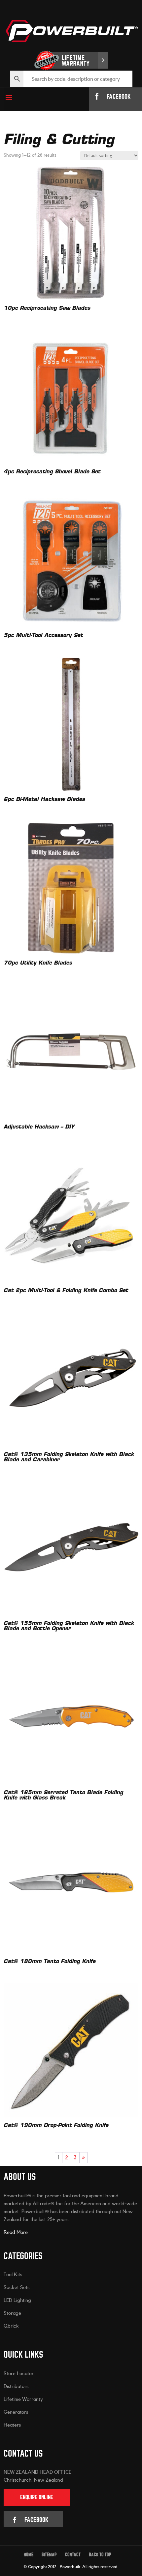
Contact (73, 2555)
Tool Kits (13, 2275)
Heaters (12, 2425)
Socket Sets (17, 2288)
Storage (12, 2313)
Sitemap (49, 2555)
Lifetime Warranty (23, 2399)
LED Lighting (17, 2300)
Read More (16, 2232)
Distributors (16, 2386)
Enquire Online (37, 2497)
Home (29, 2555)
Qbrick (11, 2326)
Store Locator (19, 2373)
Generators (16, 2412)
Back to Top (100, 2555)
